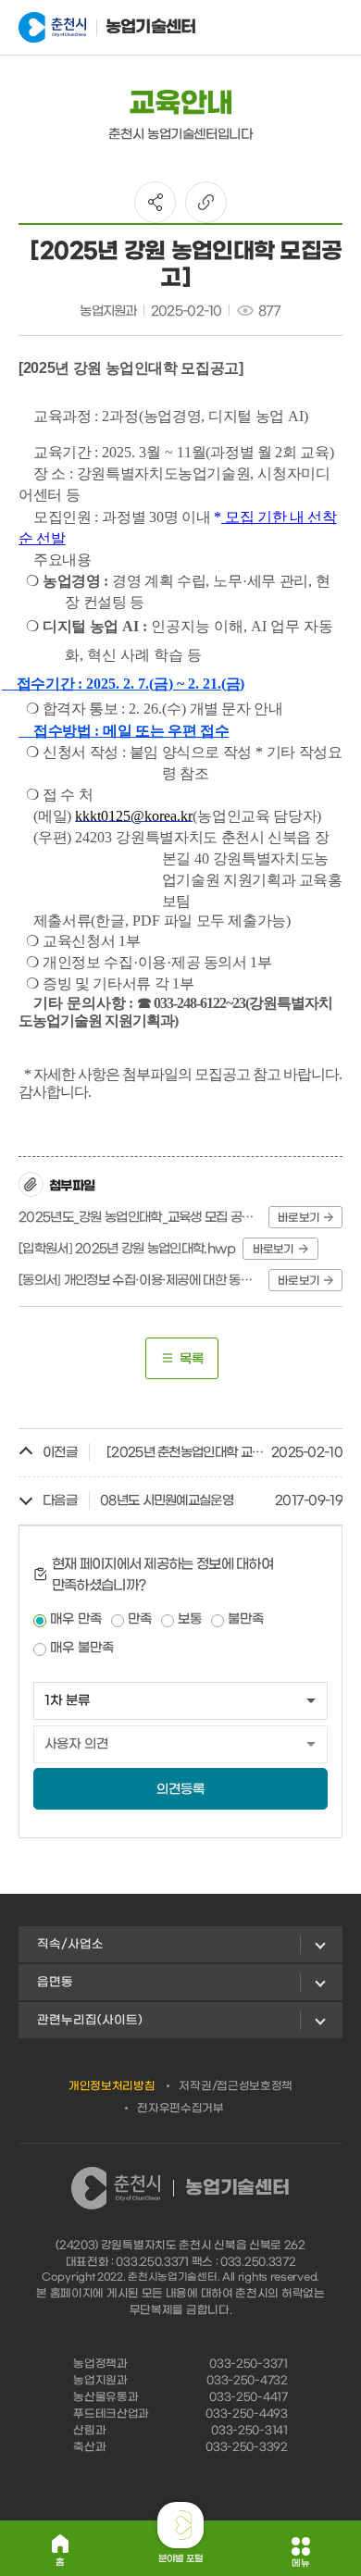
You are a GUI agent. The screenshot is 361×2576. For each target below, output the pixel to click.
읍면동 (55, 1982)
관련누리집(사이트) (90, 2020)
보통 (190, 1619)
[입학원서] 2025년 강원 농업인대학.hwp (127, 1249)
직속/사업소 (70, 1944)
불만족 (246, 1619)
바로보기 (299, 1218)
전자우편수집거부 (180, 2109)
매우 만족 (76, 1619)
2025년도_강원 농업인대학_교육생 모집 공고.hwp (140, 1218)
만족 (140, 1619)
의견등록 (180, 1790)
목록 (192, 1359)
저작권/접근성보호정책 (236, 2086)
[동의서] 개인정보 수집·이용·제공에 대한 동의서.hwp (140, 1281)
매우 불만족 (82, 1648)
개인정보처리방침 (112, 2086)
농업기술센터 (151, 27)
